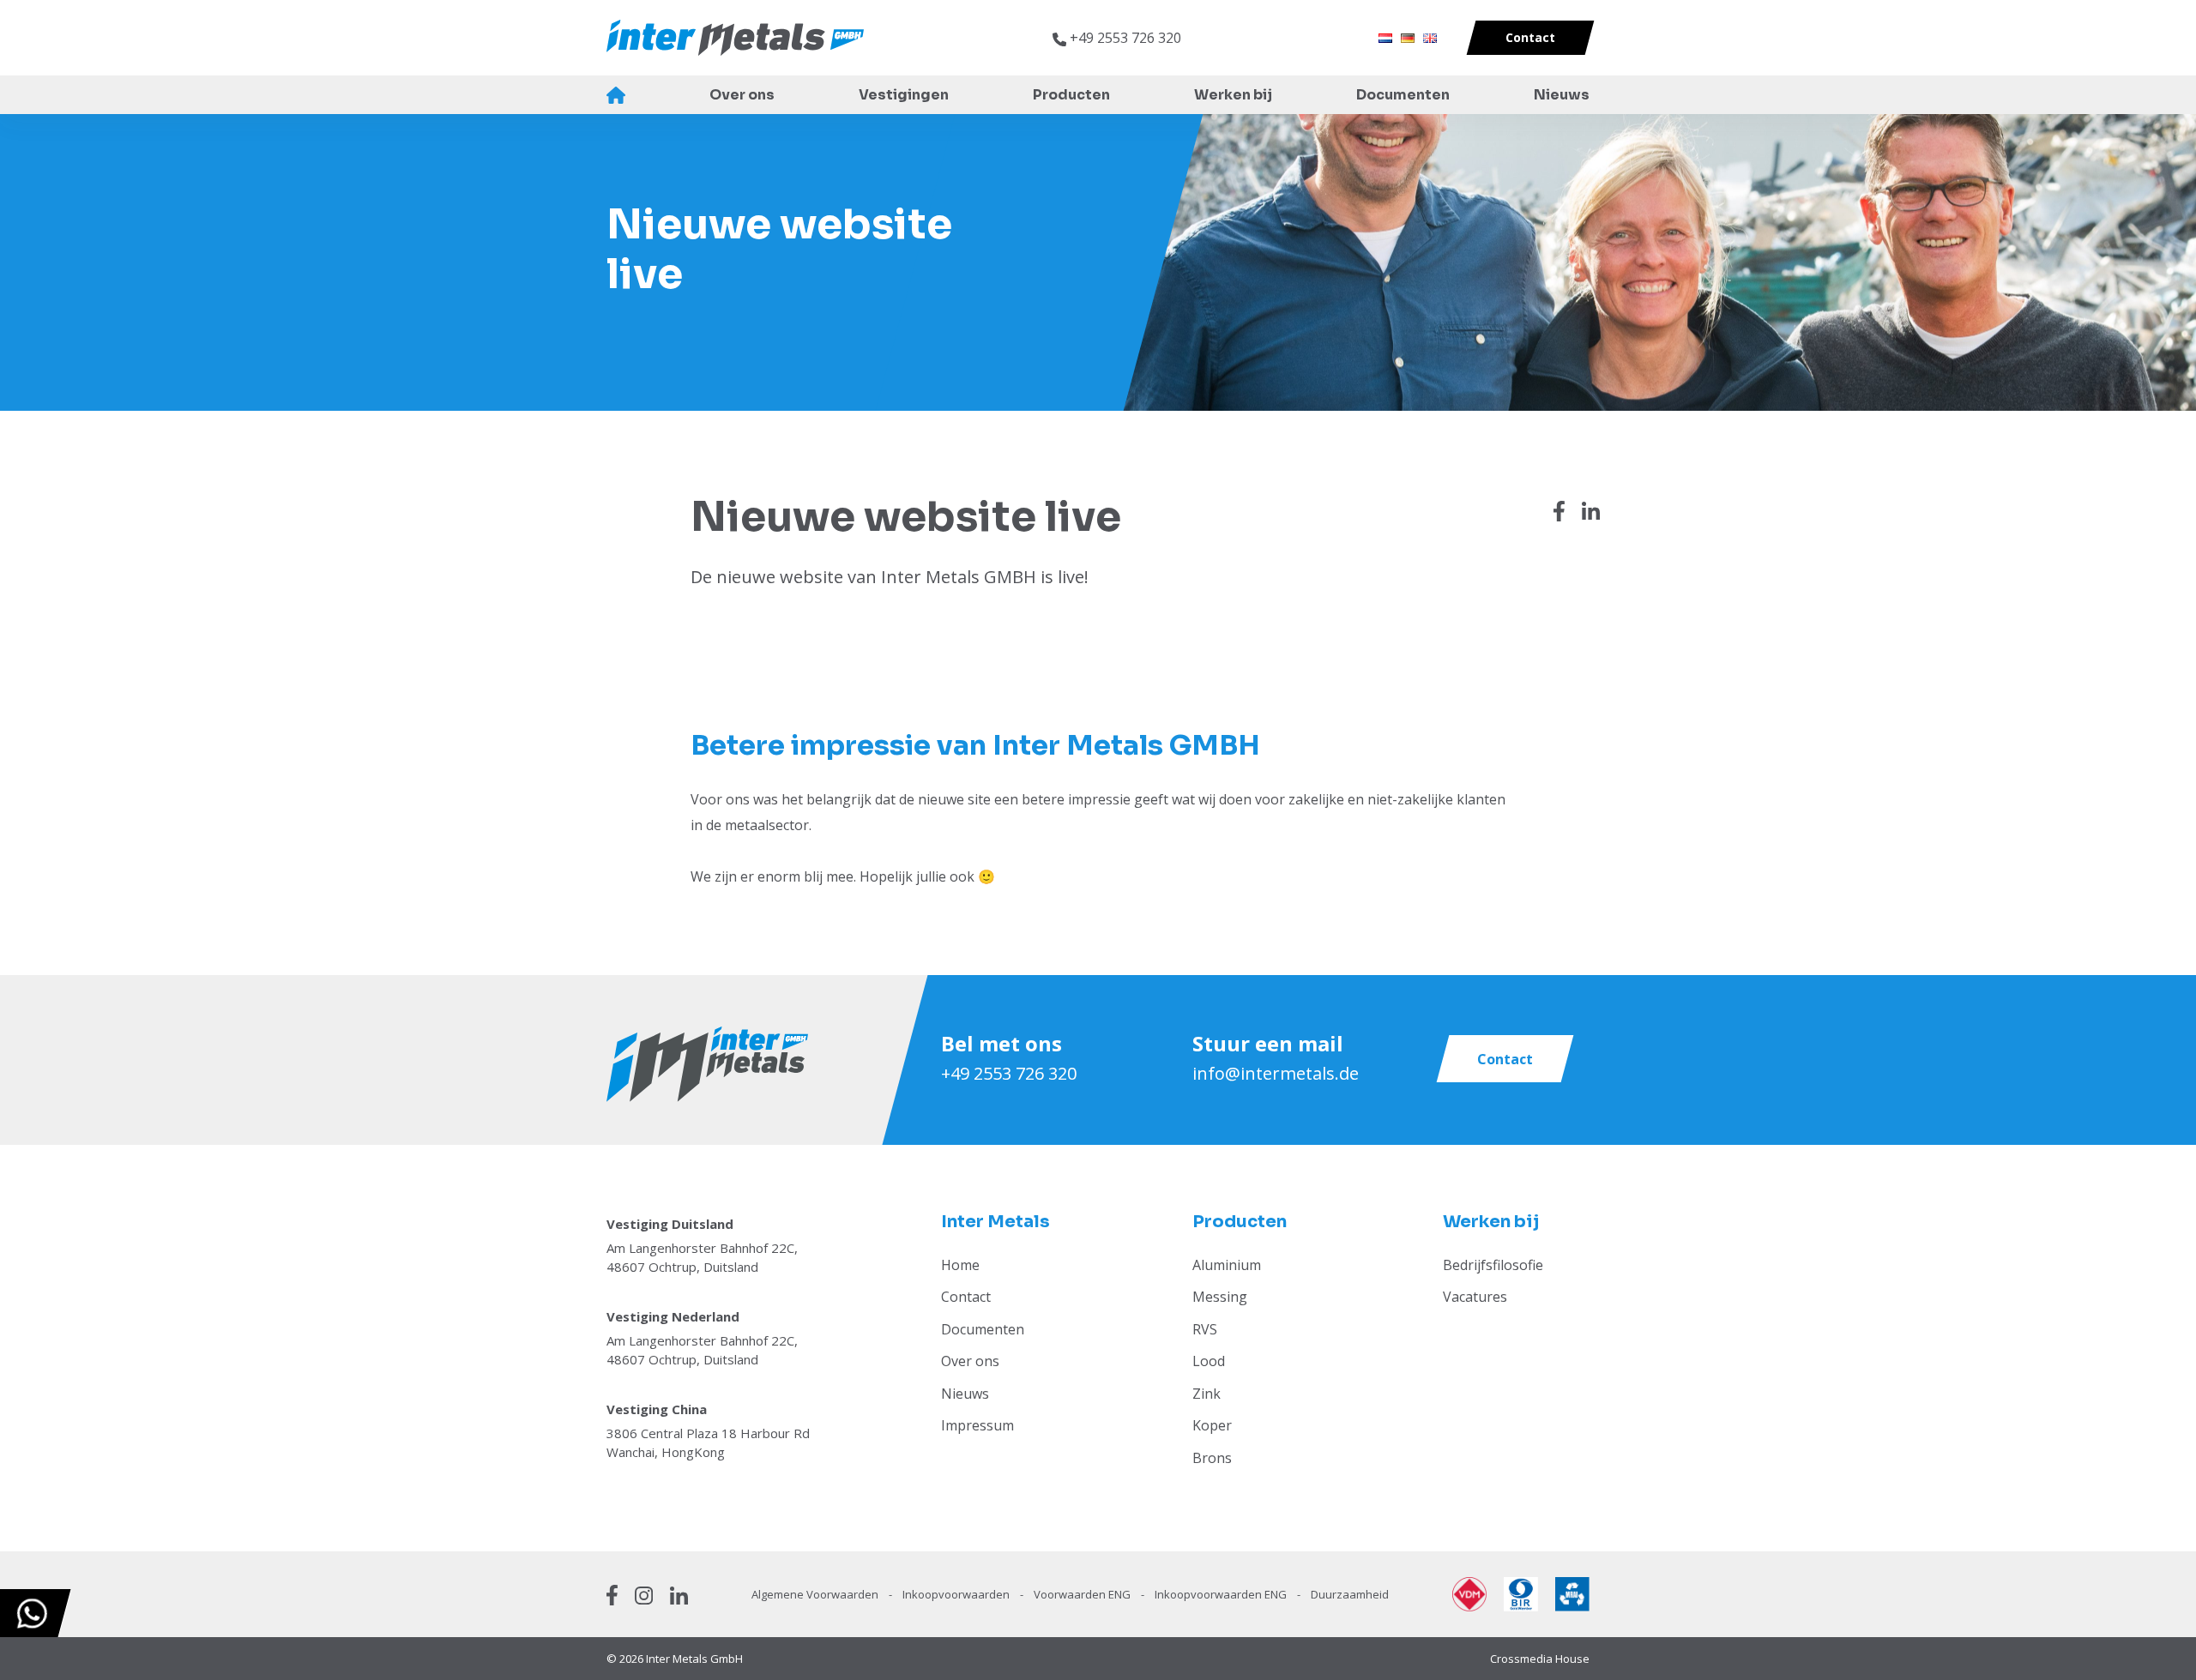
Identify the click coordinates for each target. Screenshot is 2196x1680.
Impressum (977, 1425)
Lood (1209, 1361)
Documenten (1403, 95)
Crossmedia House (1540, 1659)
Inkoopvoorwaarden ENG (1222, 1594)
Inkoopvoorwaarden (957, 1594)
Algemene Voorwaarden (816, 1594)
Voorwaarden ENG (1083, 1594)
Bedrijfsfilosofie (1493, 1265)
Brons (1212, 1458)
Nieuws (1562, 95)
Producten (1071, 95)
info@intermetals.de (1276, 1073)
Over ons (742, 95)
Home (616, 95)
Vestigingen (904, 95)
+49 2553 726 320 (1009, 1073)
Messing (1220, 1297)
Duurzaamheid (1350, 1594)
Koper (1212, 1425)
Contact (966, 1297)
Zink (1207, 1394)
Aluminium (1227, 1265)
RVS (1205, 1329)
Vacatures (1475, 1297)
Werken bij (1233, 95)
